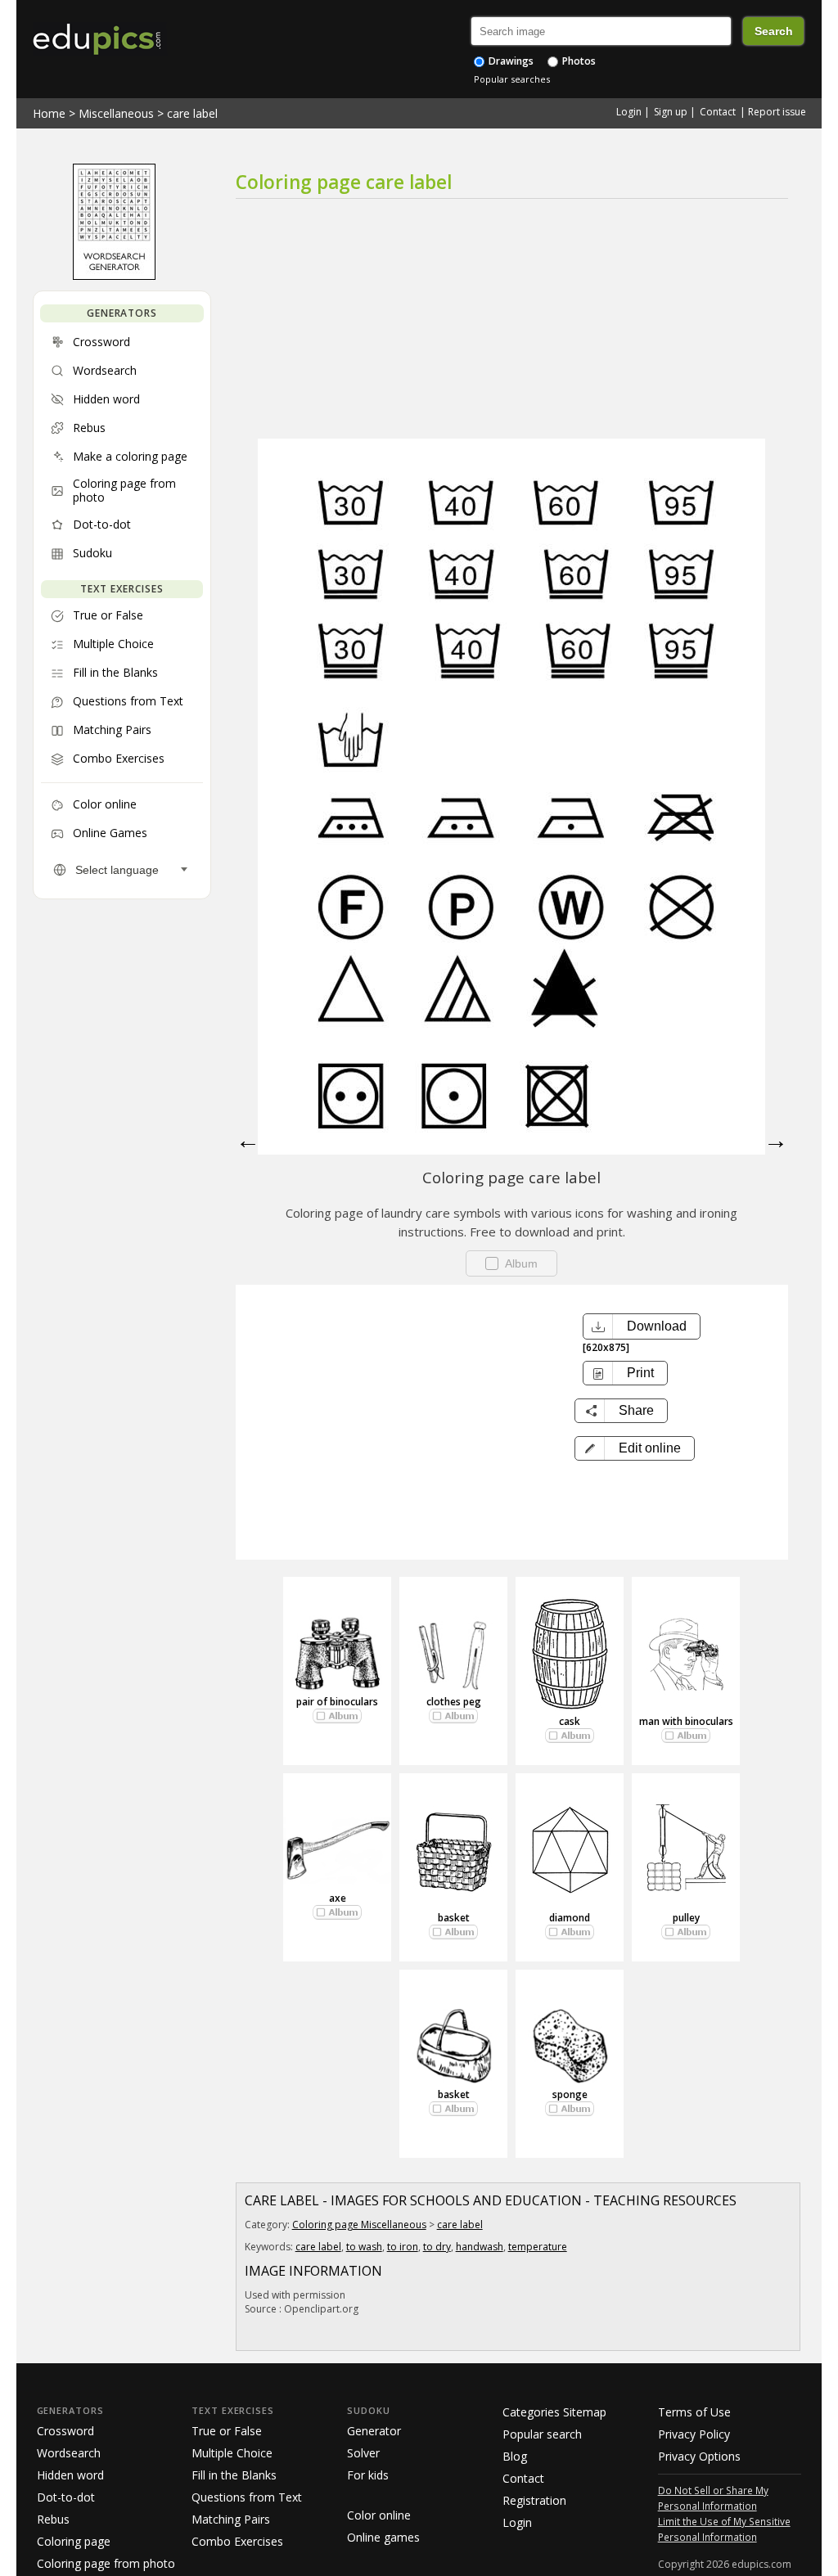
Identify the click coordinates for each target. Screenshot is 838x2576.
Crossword (65, 2431)
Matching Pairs (231, 2519)
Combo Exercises (237, 2541)
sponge (570, 2094)
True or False (227, 2431)
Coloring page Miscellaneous (359, 2225)
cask (570, 1721)
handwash (480, 2247)
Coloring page (74, 2541)
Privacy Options (699, 2456)
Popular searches (512, 79)
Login (629, 112)
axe (338, 1898)
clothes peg (454, 1702)
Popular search (542, 2434)
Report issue (777, 112)
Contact (718, 112)
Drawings (510, 61)
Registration (534, 2500)
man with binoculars (686, 1721)
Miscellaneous (116, 113)
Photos (578, 61)
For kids (368, 2475)
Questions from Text (247, 2497)
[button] (635, 1448)
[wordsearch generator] (114, 276)
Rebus (53, 2519)
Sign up (671, 112)
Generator (374, 2431)
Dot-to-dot (66, 2497)
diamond (570, 1918)
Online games (383, 2537)
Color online (379, 2515)
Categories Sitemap (554, 2412)
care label (192, 113)
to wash (364, 2247)
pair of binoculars (337, 1702)
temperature (538, 2247)
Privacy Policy (694, 2434)
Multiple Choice (232, 2453)
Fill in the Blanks (234, 2475)
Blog (515, 2456)
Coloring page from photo (106, 2563)
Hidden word (70, 2475)
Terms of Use (694, 2412)
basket (454, 1918)
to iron (403, 2247)
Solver (363, 2453)
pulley (686, 1918)
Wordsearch (69, 2453)
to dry (437, 2247)
